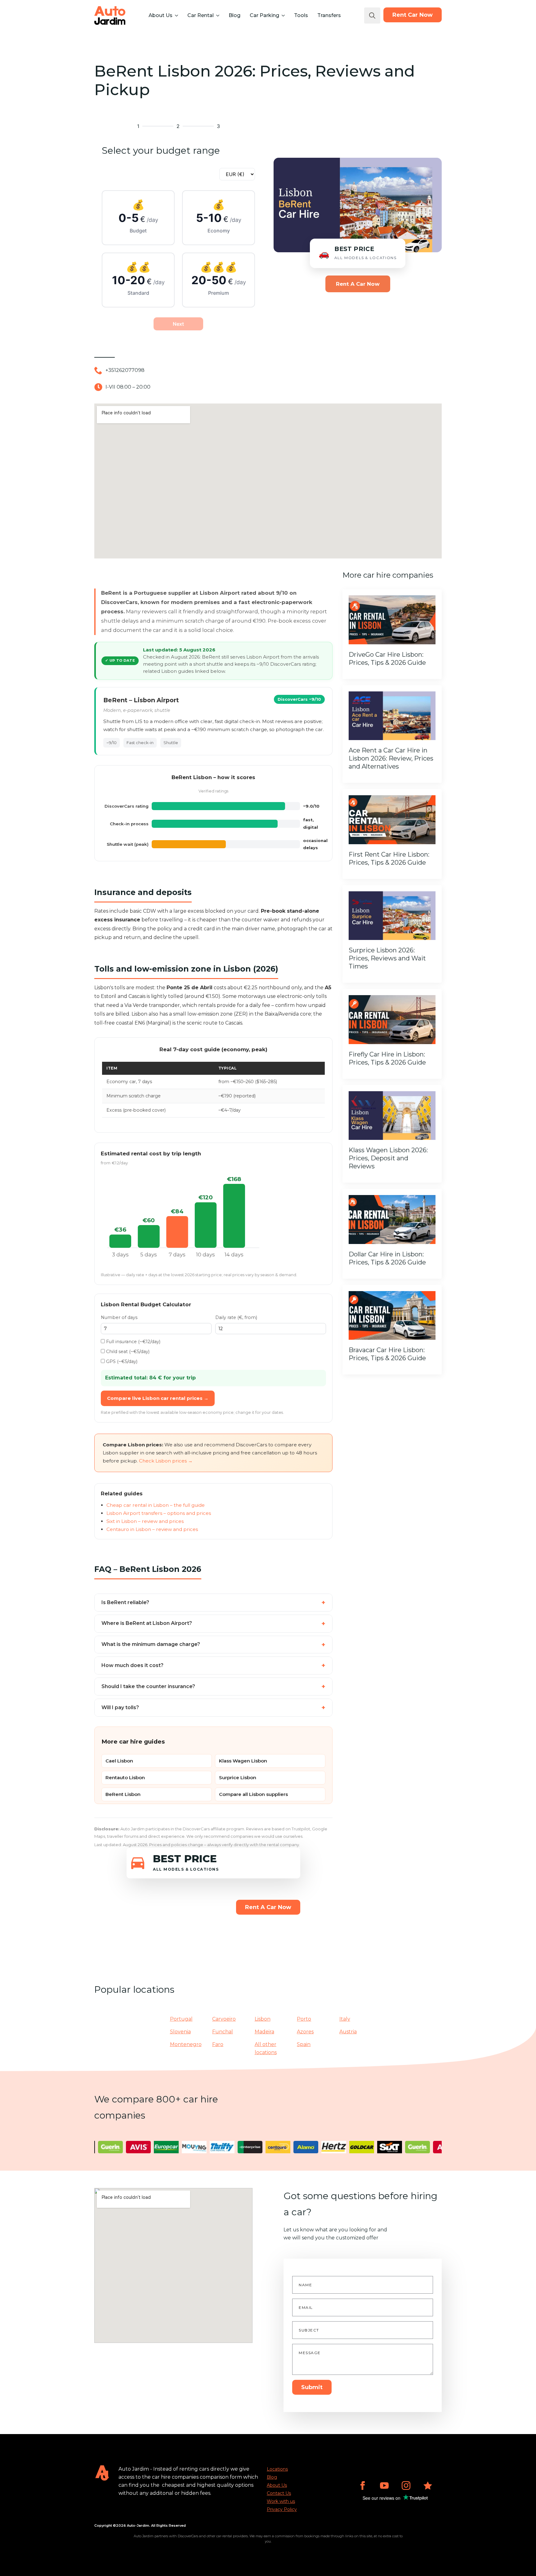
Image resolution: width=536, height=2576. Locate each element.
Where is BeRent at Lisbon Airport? (147, 1623)
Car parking (264, 15)
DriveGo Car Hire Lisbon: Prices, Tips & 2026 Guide (387, 659)
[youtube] (384, 2486)
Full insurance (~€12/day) (133, 1342)
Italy (345, 2019)
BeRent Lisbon (123, 1794)
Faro (218, 2044)
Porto (304, 2019)
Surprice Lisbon (238, 1778)
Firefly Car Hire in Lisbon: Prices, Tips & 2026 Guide (387, 1058)
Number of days (119, 1317)
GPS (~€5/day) (121, 1361)
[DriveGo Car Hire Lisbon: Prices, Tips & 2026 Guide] (392, 620)
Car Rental (201, 15)
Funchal (223, 2032)
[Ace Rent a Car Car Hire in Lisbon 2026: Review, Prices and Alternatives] (392, 716)
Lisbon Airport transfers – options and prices (159, 1513)
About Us (161, 15)
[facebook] (363, 2486)
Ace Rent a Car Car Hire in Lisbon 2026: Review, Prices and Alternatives (391, 758)
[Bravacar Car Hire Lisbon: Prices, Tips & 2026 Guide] (392, 1316)
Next (178, 324)
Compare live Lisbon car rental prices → (158, 1398)
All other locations (266, 2048)
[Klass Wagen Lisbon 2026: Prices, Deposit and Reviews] (392, 1116)
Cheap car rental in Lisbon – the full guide (156, 1505)
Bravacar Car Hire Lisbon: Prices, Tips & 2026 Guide (387, 1354)
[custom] (428, 2486)
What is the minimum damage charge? (151, 1644)
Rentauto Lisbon (125, 1778)
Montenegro (186, 2044)
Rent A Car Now (358, 284)
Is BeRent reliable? (125, 1602)
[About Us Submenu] (176, 15)
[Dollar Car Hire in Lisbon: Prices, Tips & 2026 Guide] (392, 1220)
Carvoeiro (224, 2019)
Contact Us (279, 2493)
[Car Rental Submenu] (217, 15)
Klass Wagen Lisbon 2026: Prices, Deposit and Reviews (388, 1158)
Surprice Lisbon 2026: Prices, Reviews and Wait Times (387, 958)
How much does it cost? (132, 1665)
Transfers (329, 15)
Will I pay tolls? (120, 1707)
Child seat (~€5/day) (127, 1352)
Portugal (181, 2019)
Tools (301, 15)
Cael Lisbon (119, 1761)
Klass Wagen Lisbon (243, 1761)
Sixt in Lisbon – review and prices (145, 1521)
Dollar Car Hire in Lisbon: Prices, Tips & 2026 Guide (387, 1258)
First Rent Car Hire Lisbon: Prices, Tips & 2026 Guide (389, 858)
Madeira (264, 2032)
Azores (305, 2032)
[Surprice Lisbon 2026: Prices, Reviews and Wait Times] (392, 916)
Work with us (281, 2501)
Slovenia (180, 2032)
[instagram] (406, 2486)
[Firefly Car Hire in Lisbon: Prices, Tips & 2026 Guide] (392, 1020)
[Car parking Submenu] (283, 15)
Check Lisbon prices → (166, 1461)
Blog (234, 15)
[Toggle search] (372, 15)
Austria (348, 2032)
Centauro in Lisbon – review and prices (152, 1529)
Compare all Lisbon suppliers (253, 1794)
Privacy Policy (282, 2509)
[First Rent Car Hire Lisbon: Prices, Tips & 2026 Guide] (392, 820)
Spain (304, 2044)
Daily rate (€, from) (236, 1317)
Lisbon (263, 2019)
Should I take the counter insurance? (148, 1686)
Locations (277, 2469)
